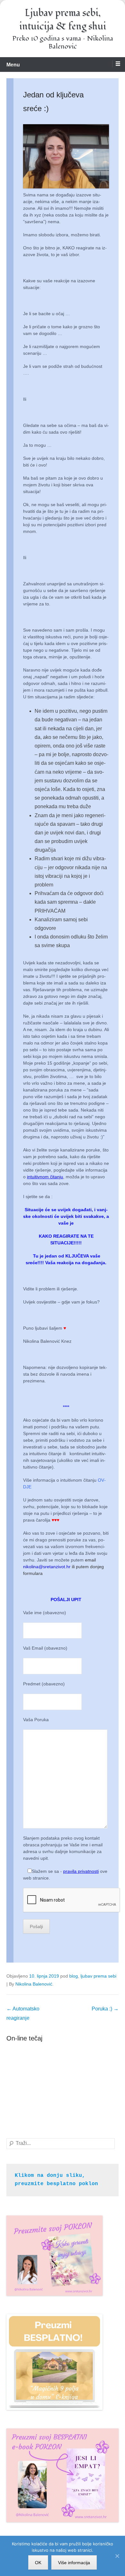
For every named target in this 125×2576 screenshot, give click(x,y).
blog (74, 1976)
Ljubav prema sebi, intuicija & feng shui (63, 20)
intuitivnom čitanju (45, 1177)
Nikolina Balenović (34, 1984)
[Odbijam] (117, 2556)
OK (38, 2563)
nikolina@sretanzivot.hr (47, 1567)
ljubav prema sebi (98, 1976)
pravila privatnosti (81, 1871)
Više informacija (74, 2563)
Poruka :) (105, 2009)
